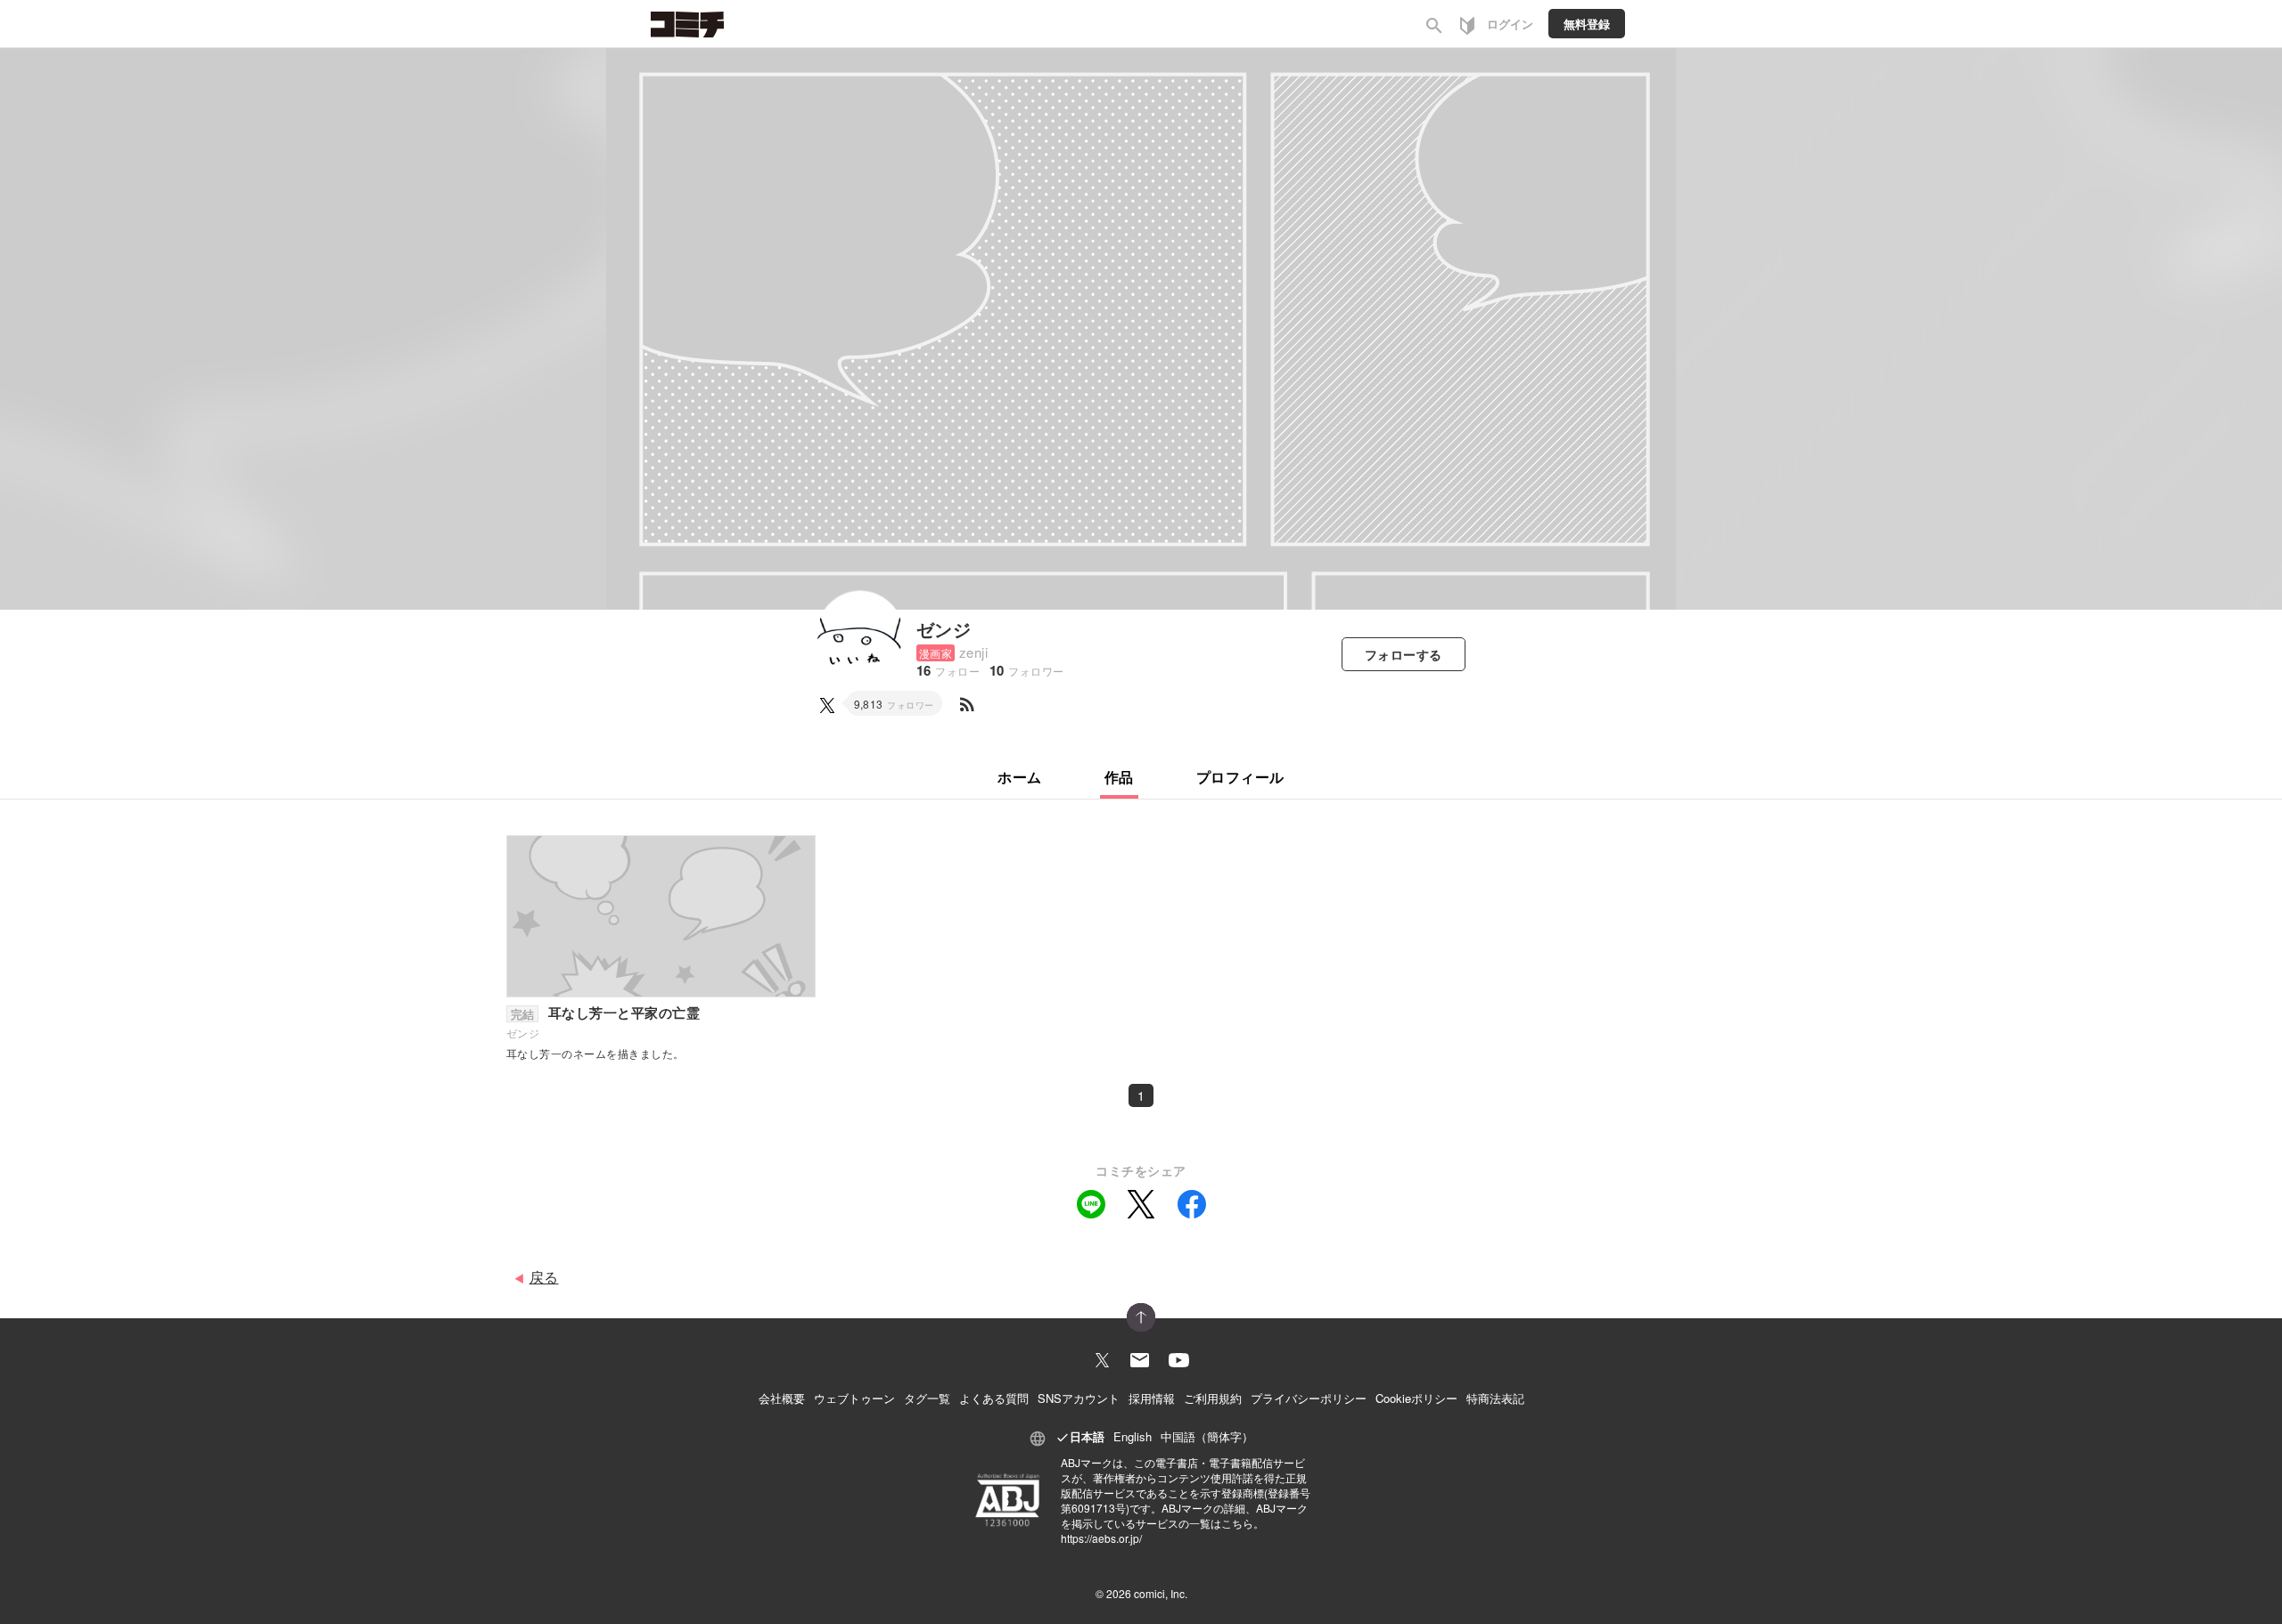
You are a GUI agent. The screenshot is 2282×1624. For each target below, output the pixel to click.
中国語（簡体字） (1207, 1436)
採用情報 (1152, 1398)
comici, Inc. (1161, 1593)
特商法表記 (1495, 1398)
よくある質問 (994, 1398)
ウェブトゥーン (854, 1398)
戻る (544, 1277)
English (1133, 1436)
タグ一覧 (927, 1398)
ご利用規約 (1213, 1398)
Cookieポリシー (1416, 1398)
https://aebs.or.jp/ (1101, 1538)
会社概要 (782, 1398)
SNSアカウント (1079, 1398)
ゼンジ (944, 629)
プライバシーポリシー (1309, 1398)
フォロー (1404, 654)
